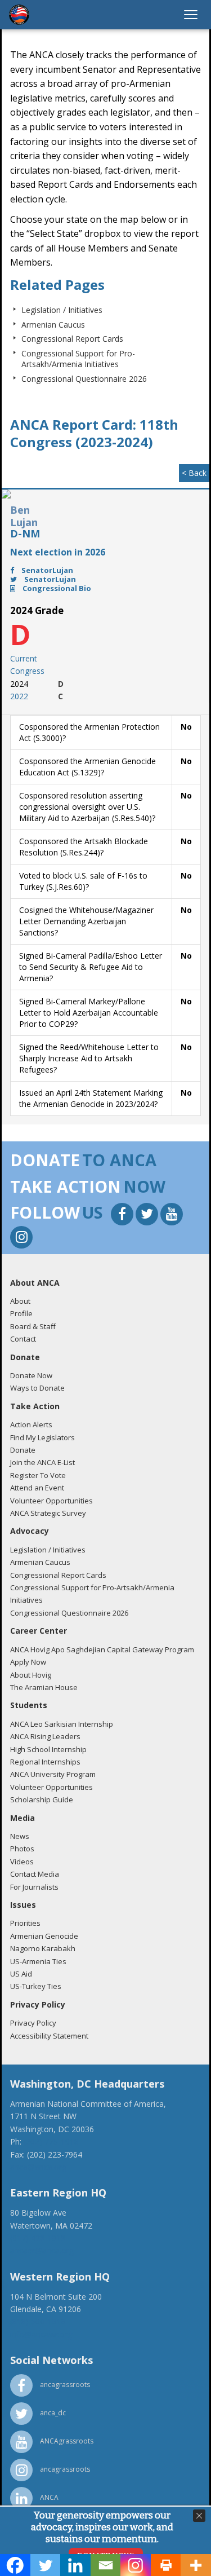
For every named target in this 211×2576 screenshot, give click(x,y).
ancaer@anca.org (42, 2250)
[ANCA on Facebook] (123, 1216)
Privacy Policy (33, 2023)
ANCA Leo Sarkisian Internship (62, 1724)
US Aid (21, 1974)
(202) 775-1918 (51, 2141)
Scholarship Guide (42, 1799)
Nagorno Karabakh (43, 1948)
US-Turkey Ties (36, 1986)
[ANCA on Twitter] (148, 1216)
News (20, 1836)
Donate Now (31, 1375)
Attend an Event (37, 1488)
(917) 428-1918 (38, 2238)
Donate (23, 1450)
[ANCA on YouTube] (172, 1216)
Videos (22, 1862)
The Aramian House (44, 1687)
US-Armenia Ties (38, 1961)
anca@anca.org (38, 2167)
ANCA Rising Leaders (45, 1736)
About (20, 1301)
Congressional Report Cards (72, 339)
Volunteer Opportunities (51, 1501)
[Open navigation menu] (191, 15)
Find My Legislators (42, 1437)
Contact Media (35, 1874)
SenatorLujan (46, 570)
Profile (21, 1313)
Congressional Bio (56, 588)
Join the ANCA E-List (42, 1462)
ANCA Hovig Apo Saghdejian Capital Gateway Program (102, 1649)
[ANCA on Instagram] (21, 1239)
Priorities (25, 1923)
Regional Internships (45, 1762)
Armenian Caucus (53, 325)
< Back (194, 473)
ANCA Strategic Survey (48, 1513)
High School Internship (48, 1749)
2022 (19, 696)
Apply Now (28, 1662)
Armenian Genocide (44, 1936)
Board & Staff (33, 1326)
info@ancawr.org (41, 2334)
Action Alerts (31, 1424)
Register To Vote (38, 1475)
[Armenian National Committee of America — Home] (19, 15)
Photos (22, 1849)
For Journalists (34, 1887)
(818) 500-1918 (38, 2321)
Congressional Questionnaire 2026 (84, 379)
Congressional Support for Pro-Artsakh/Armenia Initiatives (78, 359)
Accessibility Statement (49, 2036)
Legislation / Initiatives (62, 310)
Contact (23, 1339)
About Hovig (31, 1675)
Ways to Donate (37, 1388)
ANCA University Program (53, 1774)
